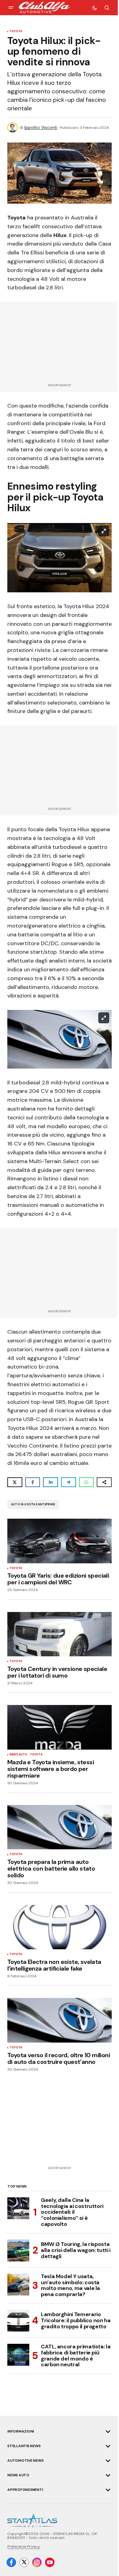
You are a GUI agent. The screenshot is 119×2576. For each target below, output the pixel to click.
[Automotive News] (108, 2461)
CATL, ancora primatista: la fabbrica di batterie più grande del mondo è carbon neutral (76, 2356)
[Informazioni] (108, 2432)
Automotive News (25, 2461)
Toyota (16, 32)
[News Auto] (108, 2475)
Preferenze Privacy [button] (24, 2547)
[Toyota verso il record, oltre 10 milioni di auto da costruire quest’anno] (60, 2020)
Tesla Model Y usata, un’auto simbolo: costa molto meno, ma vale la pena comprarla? (70, 2286)
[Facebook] (11, 2562)
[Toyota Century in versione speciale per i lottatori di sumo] (60, 1634)
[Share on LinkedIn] (50, 1482)
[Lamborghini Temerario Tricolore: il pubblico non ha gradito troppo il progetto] (18, 2321)
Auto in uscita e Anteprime (33, 1504)
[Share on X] (15, 1482)
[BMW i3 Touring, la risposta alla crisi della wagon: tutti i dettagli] (18, 2251)
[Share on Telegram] (69, 1482)
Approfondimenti (25, 2490)
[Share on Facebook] (33, 1482)
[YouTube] (50, 2562)
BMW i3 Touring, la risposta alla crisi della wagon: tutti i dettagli (76, 2250)
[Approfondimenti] (108, 2490)
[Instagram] (37, 2562)
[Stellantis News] (108, 2446)
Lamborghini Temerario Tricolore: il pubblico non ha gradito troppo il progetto (76, 2320)
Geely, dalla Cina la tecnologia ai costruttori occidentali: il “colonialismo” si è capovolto (72, 2212)
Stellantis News (24, 2446)
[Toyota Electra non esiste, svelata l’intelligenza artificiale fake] (60, 1927)
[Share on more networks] (104, 1482)
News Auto (18, 1755)
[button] (11, 8)
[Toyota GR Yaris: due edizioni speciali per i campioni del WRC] (60, 1541)
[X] (24, 2562)
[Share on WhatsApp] (87, 1482)
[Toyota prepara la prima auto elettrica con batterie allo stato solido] (60, 1827)
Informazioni (21, 2431)
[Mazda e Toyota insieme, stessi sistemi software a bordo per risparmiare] (60, 1727)
